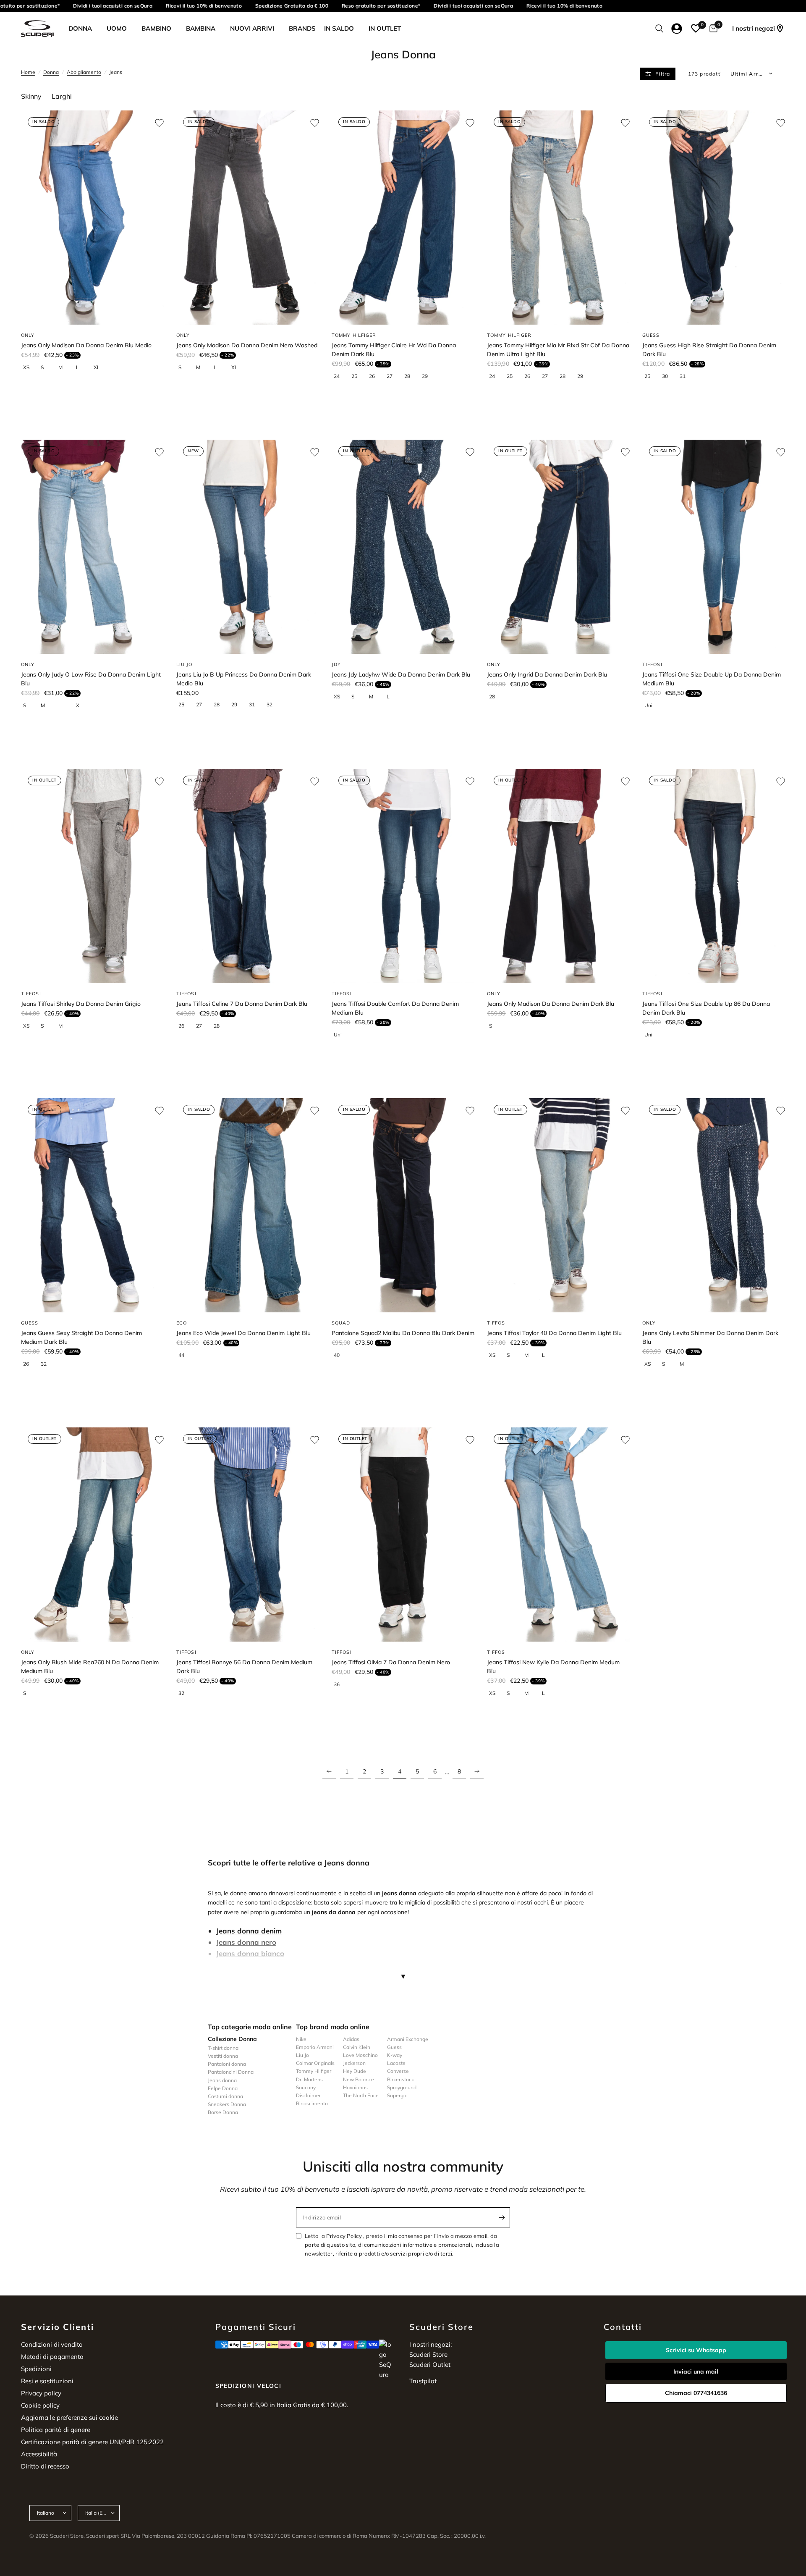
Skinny (31, 96)
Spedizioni (36, 2369)
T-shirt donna (223, 2048)
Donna (80, 28)
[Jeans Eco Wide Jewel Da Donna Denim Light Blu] (248, 1205)
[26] (375, 376)
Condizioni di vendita (52, 2344)
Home (28, 72)
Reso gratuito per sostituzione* (362, 6)
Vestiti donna (223, 2056)
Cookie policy (40, 2405)
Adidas (351, 2039)
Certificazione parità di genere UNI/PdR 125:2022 (92, 2442)
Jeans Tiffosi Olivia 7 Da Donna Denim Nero (391, 1662)
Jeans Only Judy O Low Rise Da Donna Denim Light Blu (91, 679)
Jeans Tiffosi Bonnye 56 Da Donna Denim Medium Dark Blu (244, 1667)
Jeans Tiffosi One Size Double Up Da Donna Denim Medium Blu (712, 679)
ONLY (28, 335)
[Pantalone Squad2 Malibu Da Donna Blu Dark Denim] (403, 1205)
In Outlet (385, 28)
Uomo (117, 28)
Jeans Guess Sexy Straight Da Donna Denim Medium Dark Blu (81, 1337)
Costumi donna (225, 2096)
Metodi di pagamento (52, 2357)
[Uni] (651, 706)
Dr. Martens (309, 2079)
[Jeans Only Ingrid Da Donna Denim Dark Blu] (558, 547)
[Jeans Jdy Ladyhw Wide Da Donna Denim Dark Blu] (403, 547)
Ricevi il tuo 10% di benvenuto (185, 6)
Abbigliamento (84, 72)
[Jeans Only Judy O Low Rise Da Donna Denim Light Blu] (92, 547)
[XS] (29, 367)
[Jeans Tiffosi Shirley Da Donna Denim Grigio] (92, 876)
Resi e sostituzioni (47, 2381)
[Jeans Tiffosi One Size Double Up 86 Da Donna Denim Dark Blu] (714, 876)
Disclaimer (308, 2095)
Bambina (201, 28)
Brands (302, 28)
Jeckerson (354, 2063)
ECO (182, 1323)
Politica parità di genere (56, 2430)
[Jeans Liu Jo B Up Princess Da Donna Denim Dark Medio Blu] (248, 547)
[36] (340, 1684)
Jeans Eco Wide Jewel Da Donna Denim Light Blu (243, 1333)
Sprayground (402, 2087)
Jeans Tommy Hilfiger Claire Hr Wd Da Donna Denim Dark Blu (394, 350)
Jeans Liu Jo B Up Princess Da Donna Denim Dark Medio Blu (244, 679)
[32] (273, 705)
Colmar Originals (315, 2063)
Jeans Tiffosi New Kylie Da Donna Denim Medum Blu (553, 1667)
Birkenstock (400, 2079)
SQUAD (341, 1323)
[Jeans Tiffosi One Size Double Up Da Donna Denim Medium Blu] (714, 547)
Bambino (156, 28)
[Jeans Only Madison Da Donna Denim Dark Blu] (558, 876)
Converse (398, 2071)
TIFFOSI (652, 664)
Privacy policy (41, 2393)
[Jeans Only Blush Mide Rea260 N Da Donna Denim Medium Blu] (92, 1535)
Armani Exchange (408, 2039)
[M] (65, 367)
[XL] (100, 367)
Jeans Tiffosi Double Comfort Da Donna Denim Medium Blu (395, 1008)
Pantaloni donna (227, 2064)
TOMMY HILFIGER (354, 335)
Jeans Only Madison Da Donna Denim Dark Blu (551, 1004)
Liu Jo (302, 2055)
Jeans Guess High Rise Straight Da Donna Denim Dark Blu (709, 350)
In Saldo (339, 28)
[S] (47, 367)
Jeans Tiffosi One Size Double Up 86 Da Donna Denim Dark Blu (706, 1008)
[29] (428, 376)
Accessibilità (39, 2454)
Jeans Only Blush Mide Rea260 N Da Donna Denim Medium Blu (90, 1667)
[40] (340, 1355)
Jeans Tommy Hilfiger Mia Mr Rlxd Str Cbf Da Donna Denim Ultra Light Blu (558, 350)
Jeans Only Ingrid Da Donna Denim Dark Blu (547, 674)
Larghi (62, 96)
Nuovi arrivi (252, 28)
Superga (397, 2095)
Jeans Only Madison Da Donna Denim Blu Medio (86, 345)
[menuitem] (83, 29)
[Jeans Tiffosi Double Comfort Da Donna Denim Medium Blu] (403, 876)
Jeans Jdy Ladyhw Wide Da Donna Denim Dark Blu (401, 674)
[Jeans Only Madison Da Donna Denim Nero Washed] (248, 218)
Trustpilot (423, 2381)
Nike (301, 2039)
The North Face (361, 2095)
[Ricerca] (659, 29)
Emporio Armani (315, 2047)
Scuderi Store (428, 2354)
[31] (686, 376)
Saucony (306, 2087)
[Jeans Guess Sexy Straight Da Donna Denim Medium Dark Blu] (92, 1205)
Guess (394, 2047)
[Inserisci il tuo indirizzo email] (502, 2217)
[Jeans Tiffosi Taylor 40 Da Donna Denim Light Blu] (558, 1205)
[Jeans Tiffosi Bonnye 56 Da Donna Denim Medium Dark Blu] (248, 1535)
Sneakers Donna (227, 2104)
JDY (336, 664)
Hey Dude (355, 2071)
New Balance (359, 2079)
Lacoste (396, 2063)
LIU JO (184, 664)
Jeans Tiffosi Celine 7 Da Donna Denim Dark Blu (242, 1004)
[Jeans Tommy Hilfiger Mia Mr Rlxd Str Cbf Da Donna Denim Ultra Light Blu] (558, 218)
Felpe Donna (223, 2088)
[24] (340, 376)
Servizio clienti (58, 2327)
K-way (395, 2055)
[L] (82, 367)
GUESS (651, 335)
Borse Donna (223, 2112)
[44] (185, 1355)
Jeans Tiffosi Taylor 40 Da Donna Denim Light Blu (554, 1333)
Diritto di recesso (45, 2466)
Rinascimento (312, 2103)
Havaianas (355, 2087)
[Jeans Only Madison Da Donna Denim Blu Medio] (92, 218)
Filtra (663, 74)
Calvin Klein (357, 2047)
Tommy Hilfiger (314, 2071)
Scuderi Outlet (430, 2365)
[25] (358, 376)
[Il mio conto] (677, 29)
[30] (668, 376)
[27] (393, 376)
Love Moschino (360, 2055)
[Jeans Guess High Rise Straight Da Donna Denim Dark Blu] (714, 218)
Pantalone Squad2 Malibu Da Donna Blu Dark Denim (403, 1333)
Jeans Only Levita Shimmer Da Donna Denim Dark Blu (710, 1337)
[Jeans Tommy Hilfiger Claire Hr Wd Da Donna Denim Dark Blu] (403, 218)
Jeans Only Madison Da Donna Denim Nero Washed (247, 345)
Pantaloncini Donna (231, 2072)
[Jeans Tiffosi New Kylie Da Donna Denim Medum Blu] (558, 1535)
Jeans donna (222, 2080)
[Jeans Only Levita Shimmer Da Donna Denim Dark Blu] (714, 1205)
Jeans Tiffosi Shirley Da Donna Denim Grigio (81, 1004)
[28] (411, 376)
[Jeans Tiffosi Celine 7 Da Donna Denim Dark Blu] (248, 876)
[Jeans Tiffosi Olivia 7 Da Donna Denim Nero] (403, 1535)
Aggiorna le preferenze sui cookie (69, 2417)
